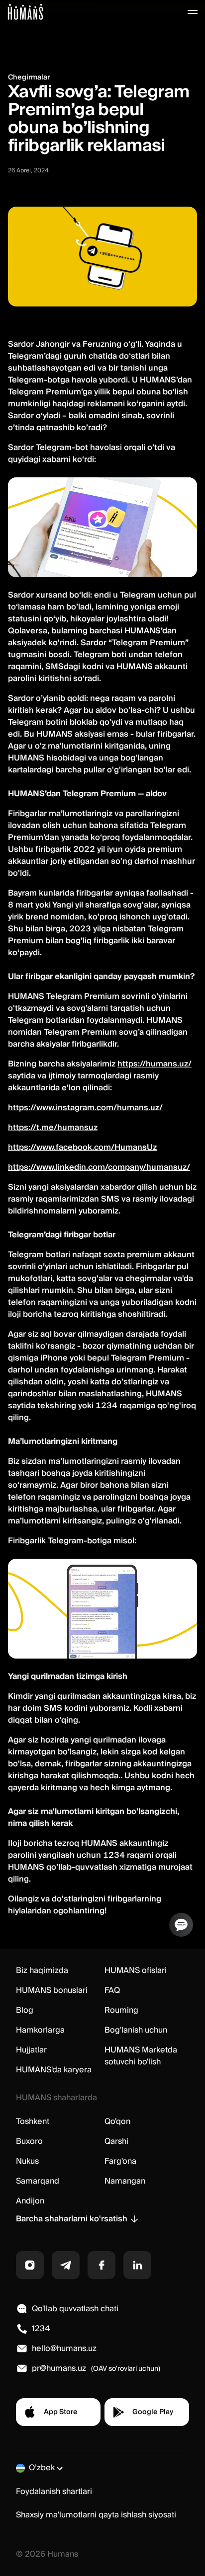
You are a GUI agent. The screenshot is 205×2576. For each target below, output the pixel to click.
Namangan (125, 2181)
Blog (25, 2010)
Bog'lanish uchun (136, 2030)
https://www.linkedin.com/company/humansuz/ (99, 1167)
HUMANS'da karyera (54, 2070)
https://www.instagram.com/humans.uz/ (85, 1108)
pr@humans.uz (59, 2368)
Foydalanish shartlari (54, 2492)
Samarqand (38, 2181)
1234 (41, 2329)
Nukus (27, 2161)
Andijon (30, 2201)
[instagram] (30, 2265)
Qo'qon (117, 2121)
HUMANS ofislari (136, 1970)
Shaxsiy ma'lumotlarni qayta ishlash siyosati (96, 2515)
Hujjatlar (31, 2050)
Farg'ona (120, 2161)
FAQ (112, 1990)
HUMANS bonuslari (52, 1990)
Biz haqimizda (42, 1970)
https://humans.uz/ (154, 1064)
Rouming (121, 2010)
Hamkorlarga (40, 2030)
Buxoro (29, 2141)
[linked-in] (137, 2265)
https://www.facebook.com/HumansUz (82, 1147)
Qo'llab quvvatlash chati (75, 2309)
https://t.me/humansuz (53, 1128)
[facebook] (102, 2265)
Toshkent (33, 2121)
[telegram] (66, 2265)
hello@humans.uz (64, 2349)
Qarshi (116, 2141)
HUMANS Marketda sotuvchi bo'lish (141, 2056)
